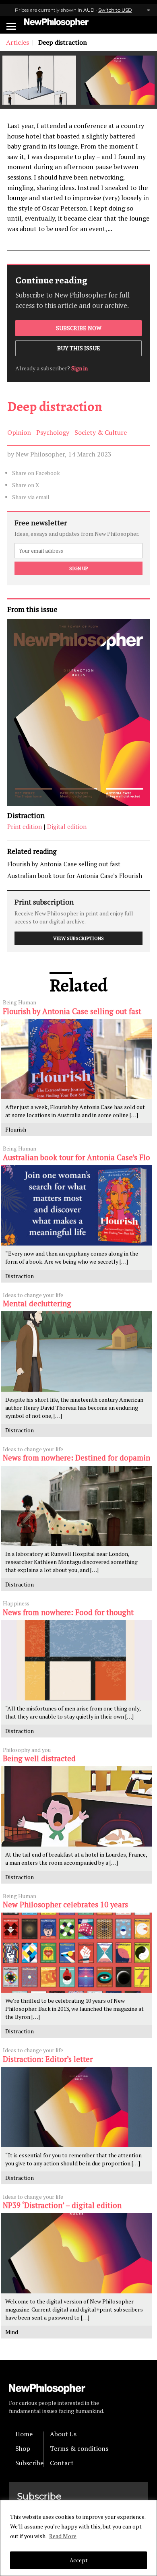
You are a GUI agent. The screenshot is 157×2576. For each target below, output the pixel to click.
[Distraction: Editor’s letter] (76, 2107)
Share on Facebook (36, 473)
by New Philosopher (36, 454)
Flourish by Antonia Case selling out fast (64, 864)
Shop (23, 2448)
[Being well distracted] (76, 1806)
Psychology (53, 432)
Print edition (25, 826)
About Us (63, 2434)
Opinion (19, 432)
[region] (78, 2538)
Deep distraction (55, 406)
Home (24, 2434)
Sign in (80, 368)
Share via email (31, 497)
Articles (18, 42)
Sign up (78, 568)
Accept (79, 2560)
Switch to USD (115, 10)
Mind (12, 2332)
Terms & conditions (79, 2448)
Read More (63, 2536)
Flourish (16, 1129)
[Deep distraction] (39, 80)
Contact (62, 2463)
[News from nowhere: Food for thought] (76, 1660)
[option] (39, 80)
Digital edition (67, 826)
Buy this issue (79, 348)
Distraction (26, 815)
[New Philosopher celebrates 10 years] (76, 1953)
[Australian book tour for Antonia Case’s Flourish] (76, 1205)
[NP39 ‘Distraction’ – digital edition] (76, 2253)
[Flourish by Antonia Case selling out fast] (76, 1059)
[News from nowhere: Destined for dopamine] (76, 1506)
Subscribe (29, 2463)
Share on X (26, 485)
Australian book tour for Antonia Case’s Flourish (75, 876)
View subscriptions (78, 938)
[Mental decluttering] (76, 1351)
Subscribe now (79, 328)
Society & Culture (101, 432)
